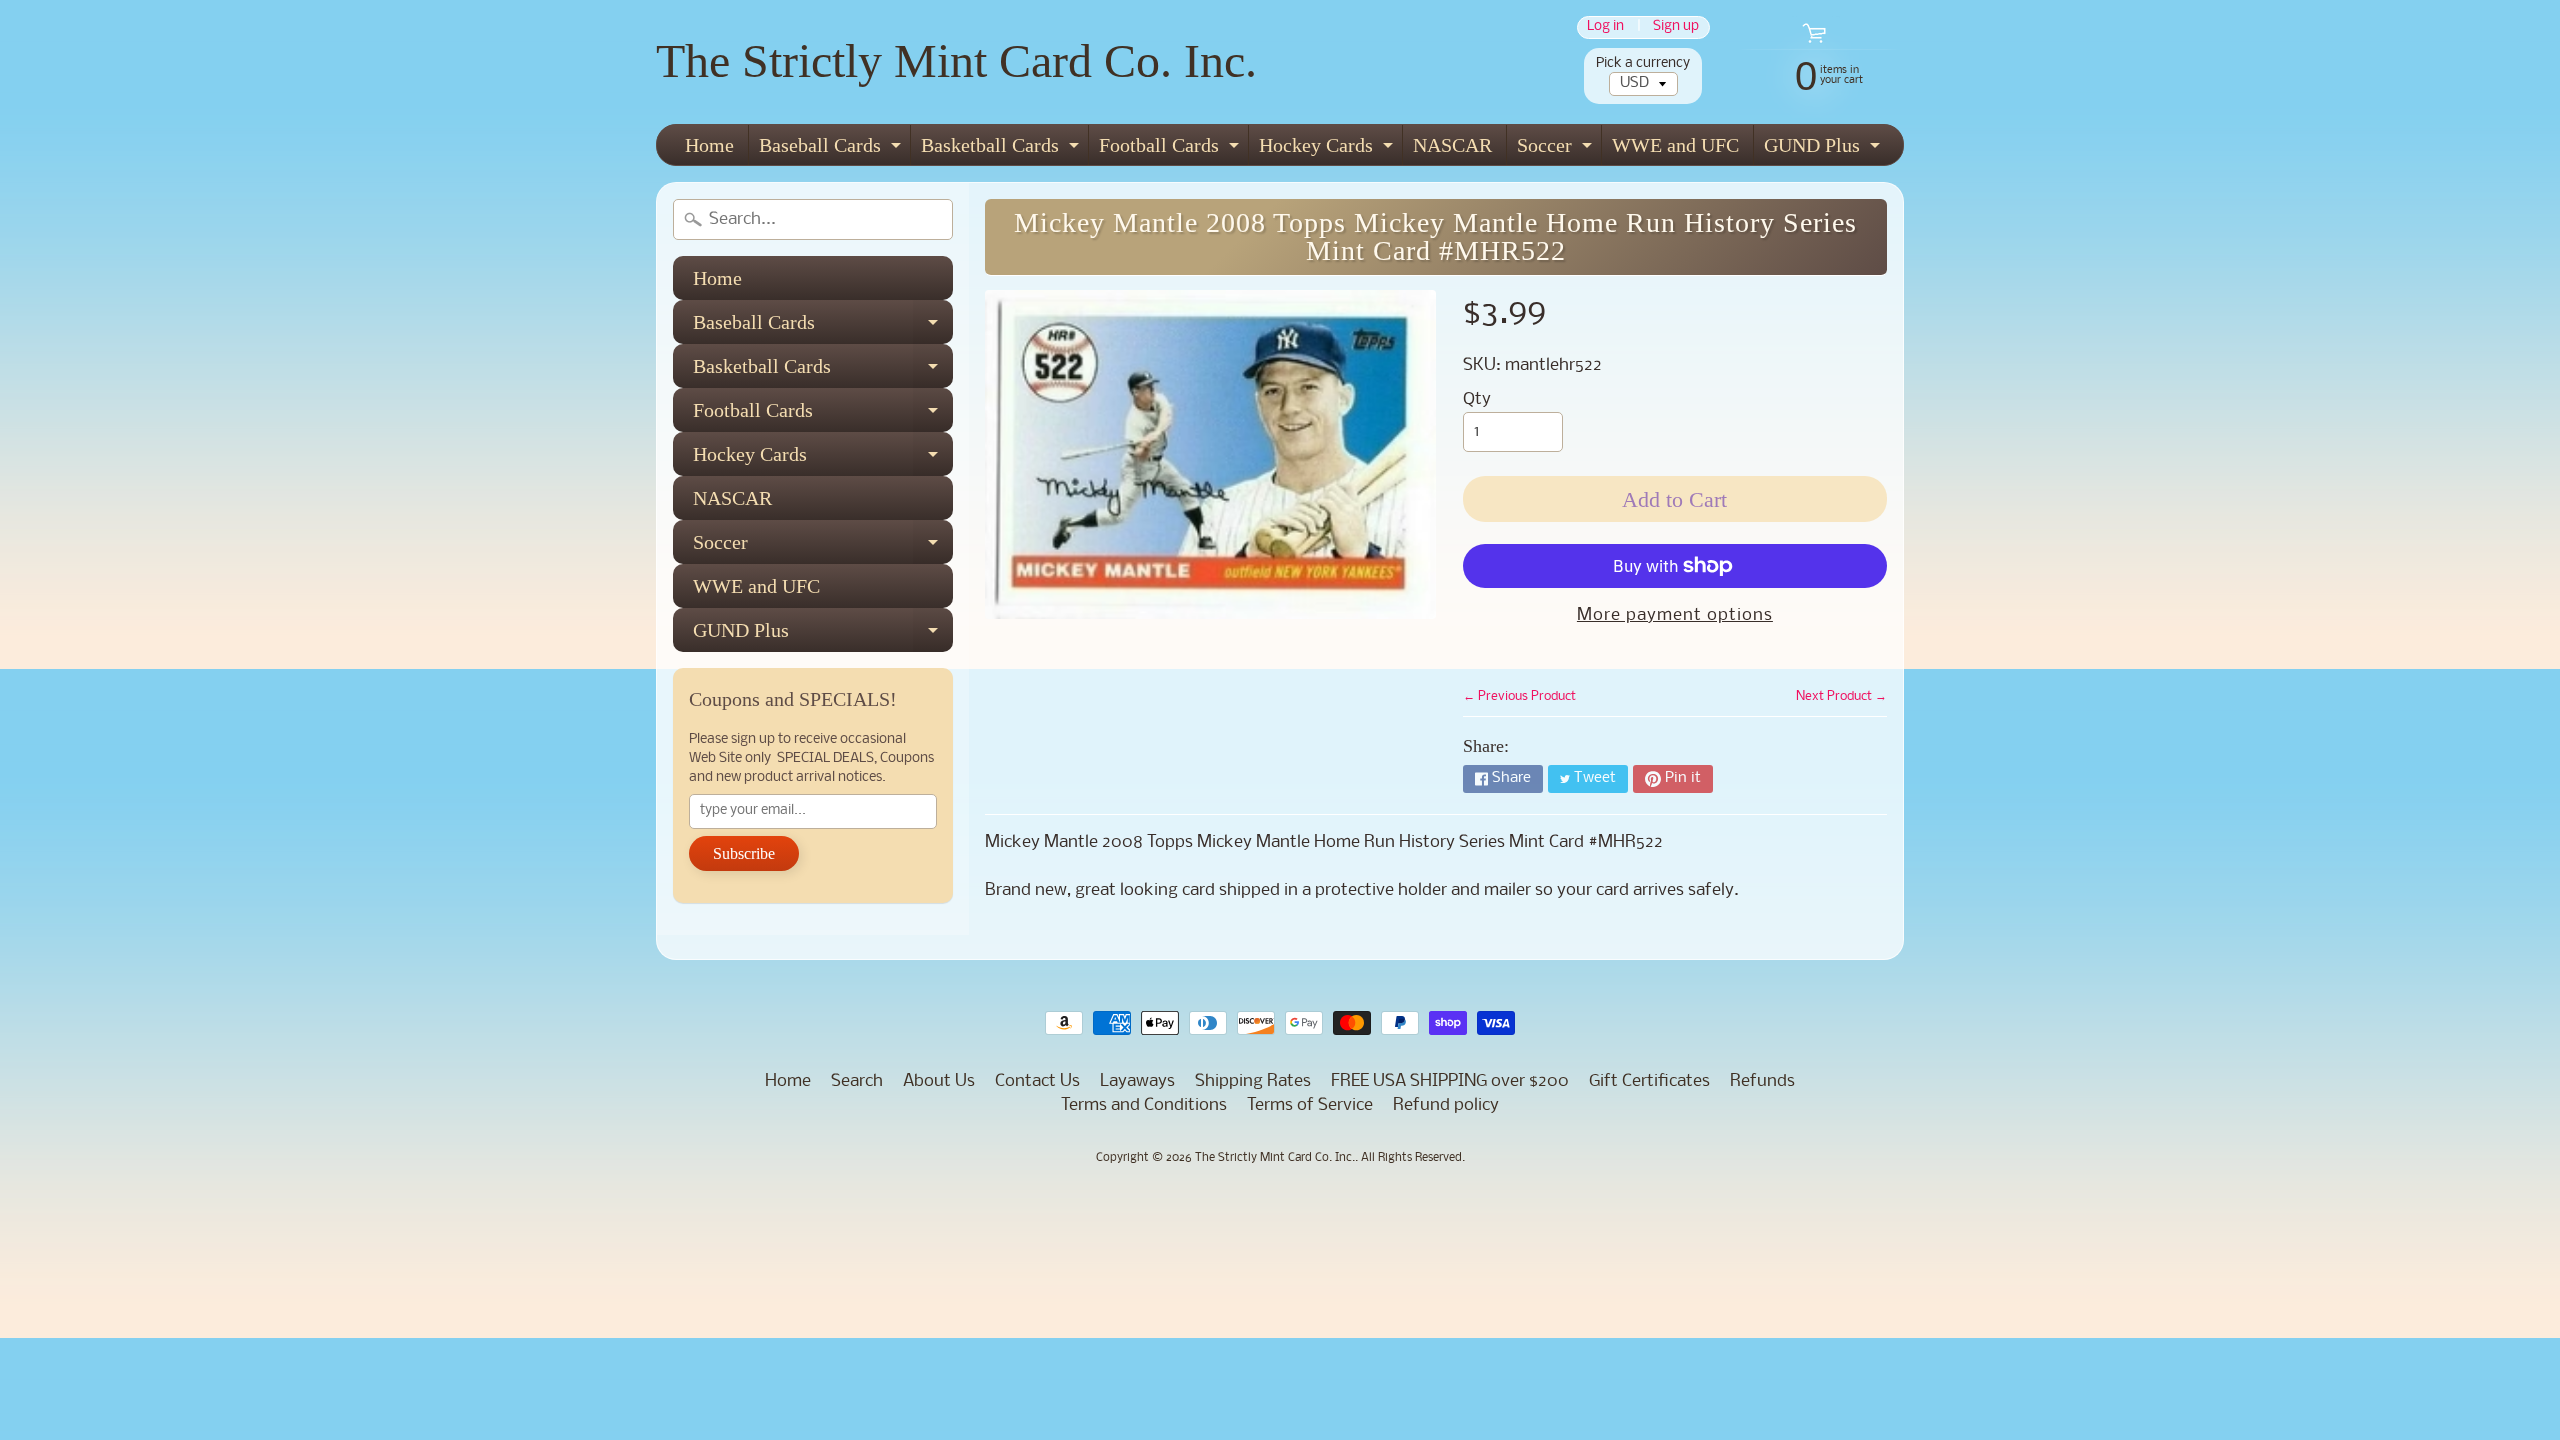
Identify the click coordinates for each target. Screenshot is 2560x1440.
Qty (1477, 399)
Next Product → (1841, 696)
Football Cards (1171, 149)
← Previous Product (1519, 696)
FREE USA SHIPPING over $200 (1450, 1081)
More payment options (1675, 615)
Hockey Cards (1328, 149)
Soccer (1557, 149)
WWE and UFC (1675, 145)
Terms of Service (1310, 1105)
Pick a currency (1643, 63)
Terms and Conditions (1144, 1105)
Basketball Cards (1002, 149)
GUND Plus (1824, 149)
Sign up (1676, 27)
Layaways (1137, 1081)
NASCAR (1452, 145)
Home (709, 145)
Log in (1605, 27)
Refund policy (1446, 1105)
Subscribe (744, 853)
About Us (939, 1081)
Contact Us (1037, 1081)
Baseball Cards (832, 149)
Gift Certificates (1649, 1081)
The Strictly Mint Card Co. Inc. (956, 60)
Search (857, 1081)
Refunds (1762, 1081)
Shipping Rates (1253, 1081)
